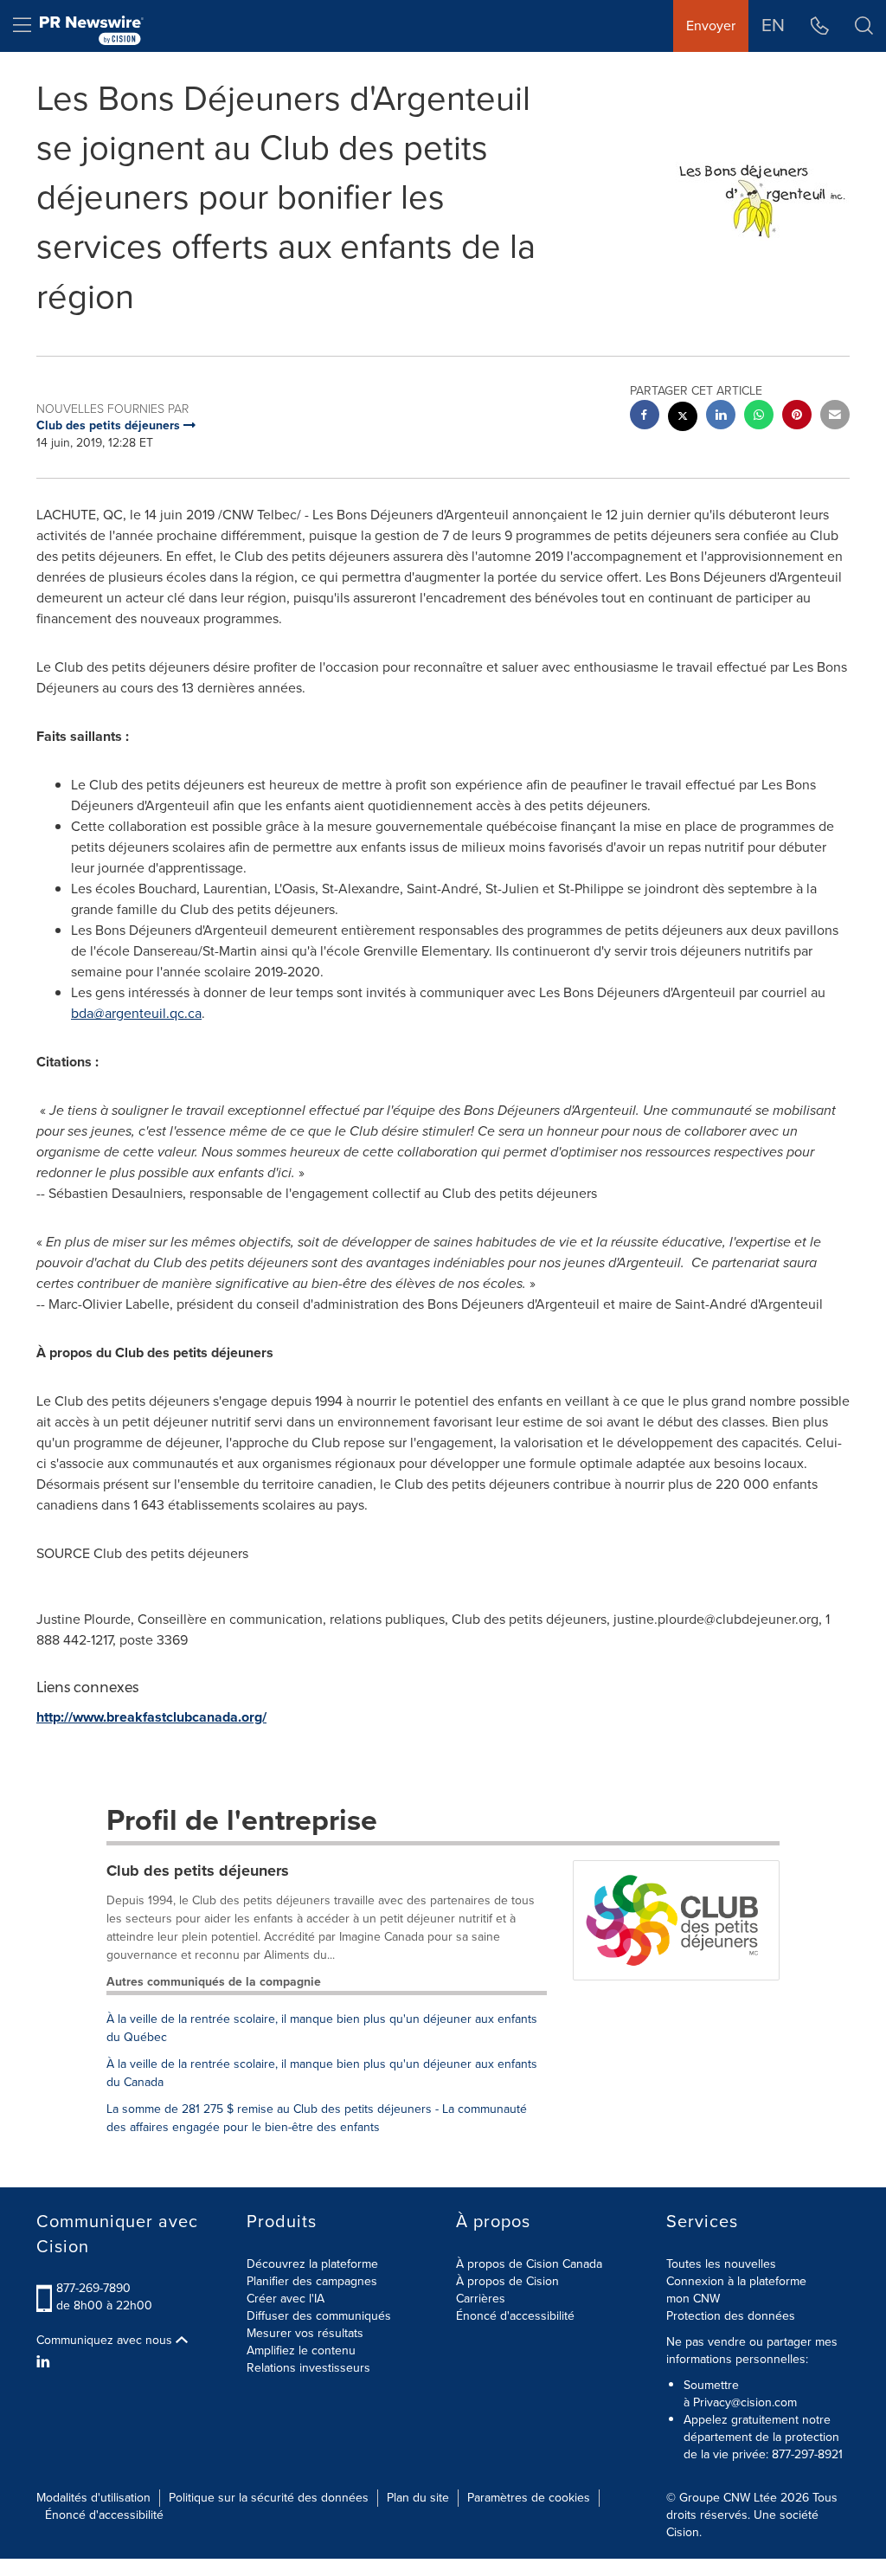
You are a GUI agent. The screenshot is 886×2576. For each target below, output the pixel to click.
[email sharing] (835, 417)
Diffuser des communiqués (319, 2316)
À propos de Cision (507, 2281)
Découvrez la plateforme (312, 2264)
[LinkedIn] (45, 2362)
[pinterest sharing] (797, 417)
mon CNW (693, 2299)
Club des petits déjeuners (198, 1871)
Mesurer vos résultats (305, 2333)
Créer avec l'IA (286, 2299)
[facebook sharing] (645, 417)
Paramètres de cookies (529, 2498)
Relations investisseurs (308, 2368)
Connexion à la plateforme (736, 2281)
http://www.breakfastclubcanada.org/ (151, 1717)
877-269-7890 (93, 2288)
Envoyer (711, 26)
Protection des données (731, 2316)
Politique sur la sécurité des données (269, 2498)
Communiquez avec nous (106, 2341)
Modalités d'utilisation (93, 2498)
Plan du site (418, 2498)
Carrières (481, 2299)
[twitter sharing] (683, 419)
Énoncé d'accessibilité (515, 2316)
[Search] (864, 26)
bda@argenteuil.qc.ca (136, 1013)
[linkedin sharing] (721, 417)
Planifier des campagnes (312, 2281)
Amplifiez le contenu (301, 2351)
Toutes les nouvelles (721, 2264)
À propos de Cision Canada (529, 2264)
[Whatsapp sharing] (759, 417)
